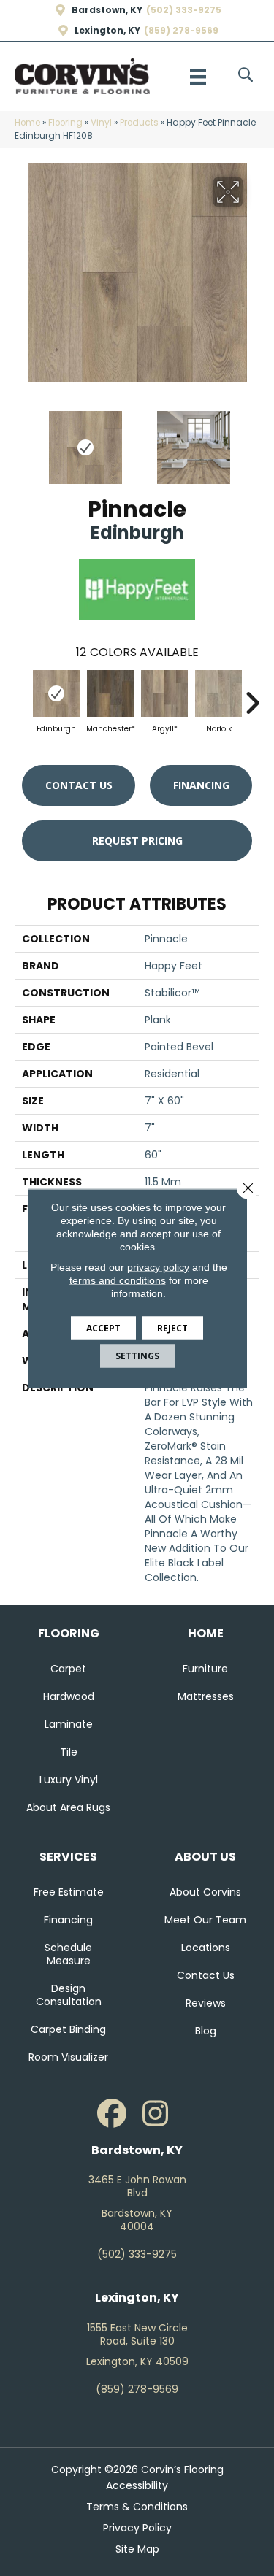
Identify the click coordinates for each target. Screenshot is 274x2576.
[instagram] (156, 2114)
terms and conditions (118, 1280)
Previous (22, 440)
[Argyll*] (164, 693)
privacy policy (158, 1266)
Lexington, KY (107, 31)
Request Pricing (137, 841)
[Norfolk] (218, 693)
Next (252, 440)
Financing (201, 785)
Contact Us (79, 785)
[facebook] (112, 2114)
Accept (103, 1327)
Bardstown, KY (107, 10)
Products (139, 123)
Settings (137, 1355)
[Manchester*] (110, 693)
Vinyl (101, 123)
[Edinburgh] (56, 693)
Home (27, 123)
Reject (172, 1327)
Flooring (65, 123)
